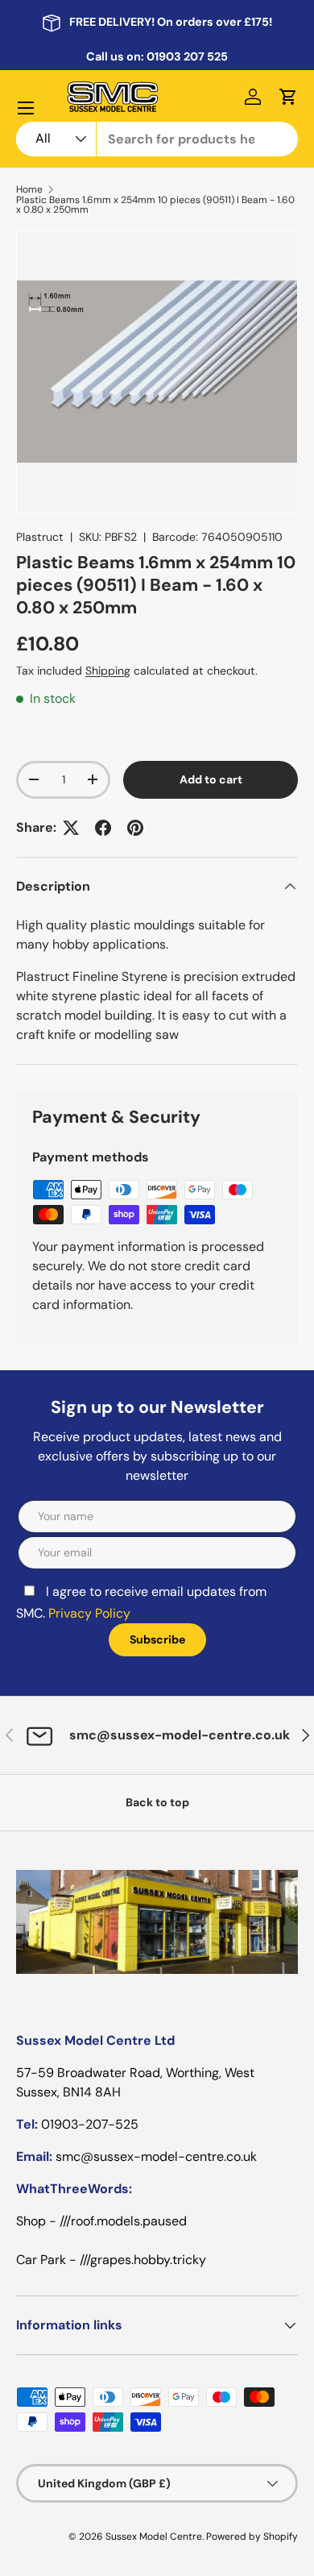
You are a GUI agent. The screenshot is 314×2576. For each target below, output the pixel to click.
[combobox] (157, 139)
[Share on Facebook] (103, 828)
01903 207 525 (187, 56)
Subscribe (157, 1639)
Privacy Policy (89, 1613)
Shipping (108, 671)
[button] (288, 97)
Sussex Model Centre (154, 2537)
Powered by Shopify (252, 2537)
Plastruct (40, 537)
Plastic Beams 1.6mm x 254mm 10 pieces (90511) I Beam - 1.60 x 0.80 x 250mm (155, 205)
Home (29, 189)
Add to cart (211, 779)
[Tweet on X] (71, 828)
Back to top (157, 1802)
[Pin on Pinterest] (135, 828)
